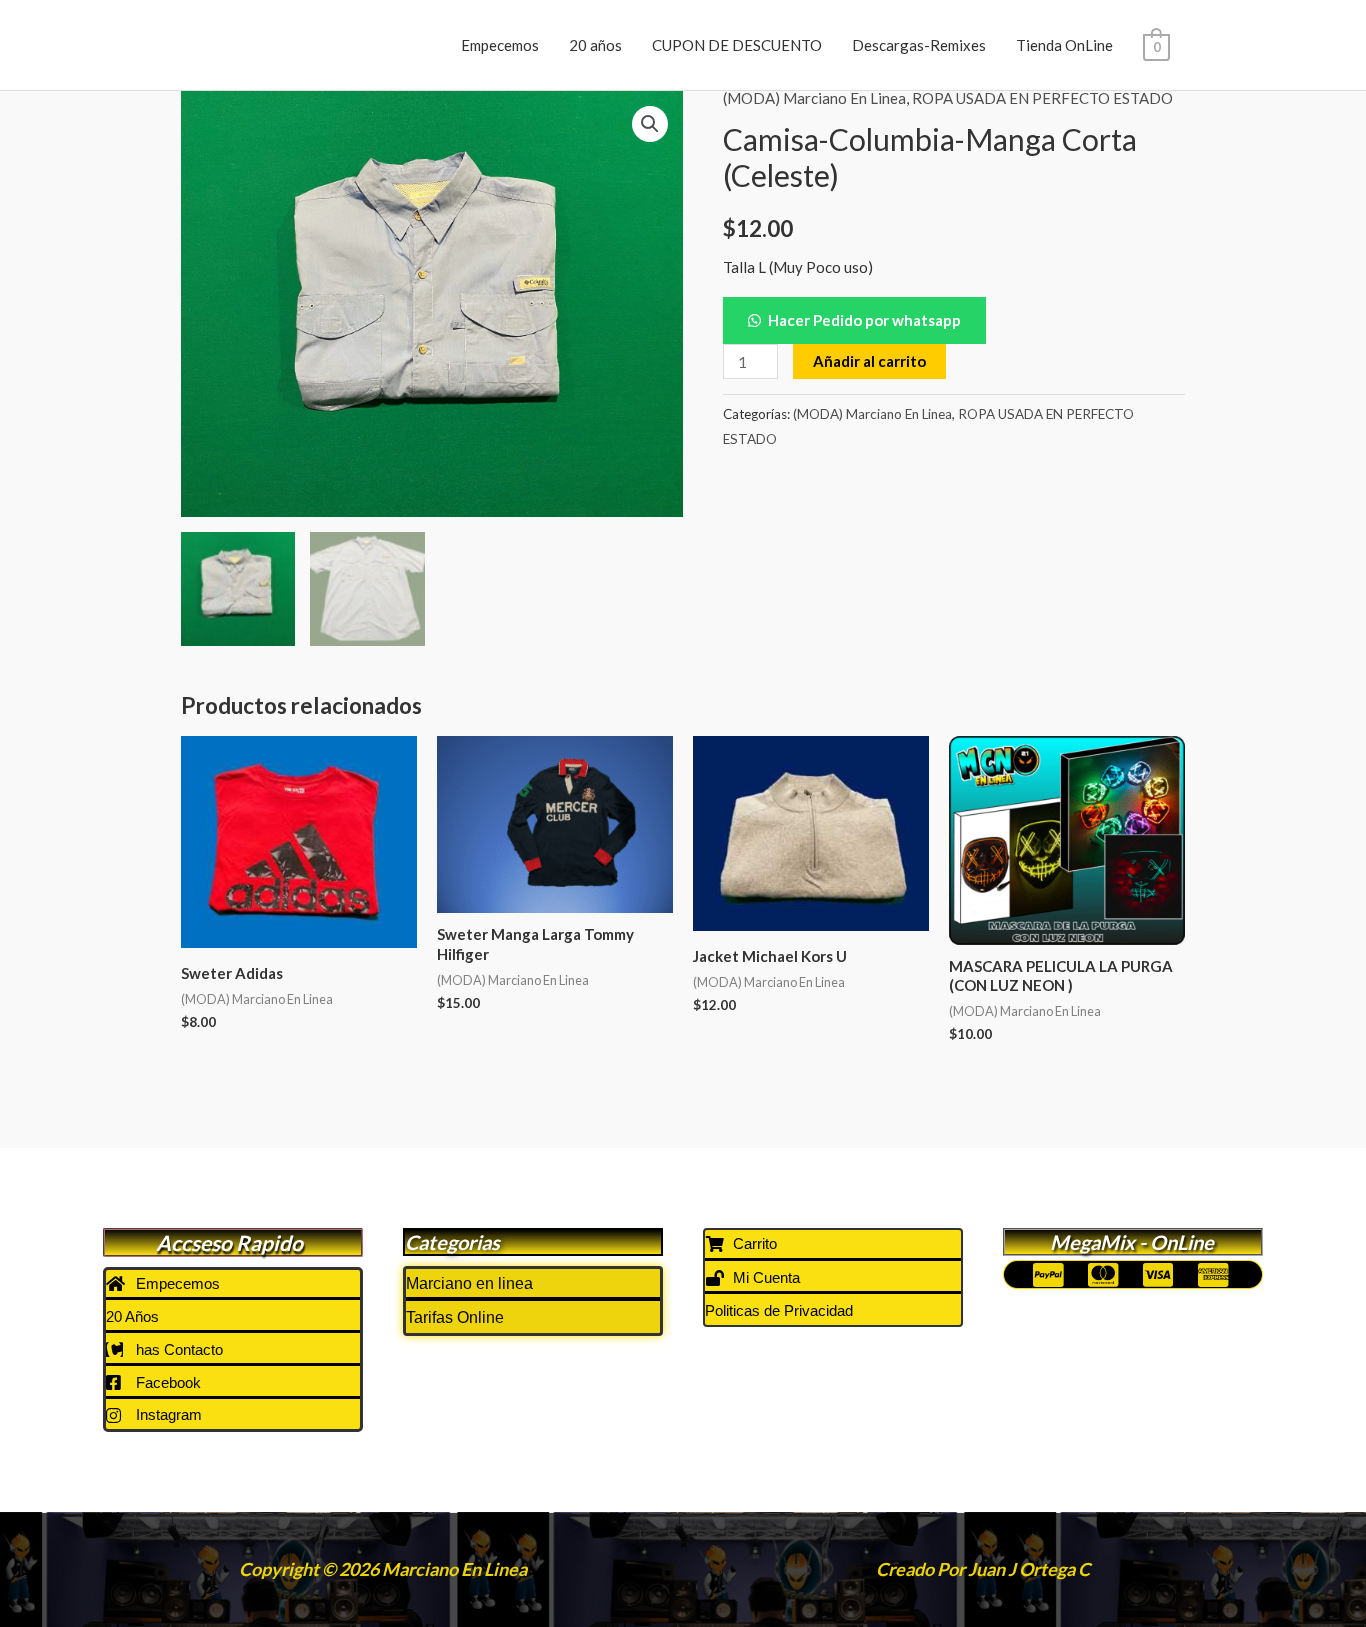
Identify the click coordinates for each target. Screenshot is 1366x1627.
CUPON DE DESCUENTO (737, 45)
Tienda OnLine (1064, 45)
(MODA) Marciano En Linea (814, 98)
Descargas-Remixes (919, 45)
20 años (595, 45)
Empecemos (500, 45)
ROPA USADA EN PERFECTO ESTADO (1042, 98)
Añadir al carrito (869, 361)
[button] (650, 124)
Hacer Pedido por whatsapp (864, 320)
